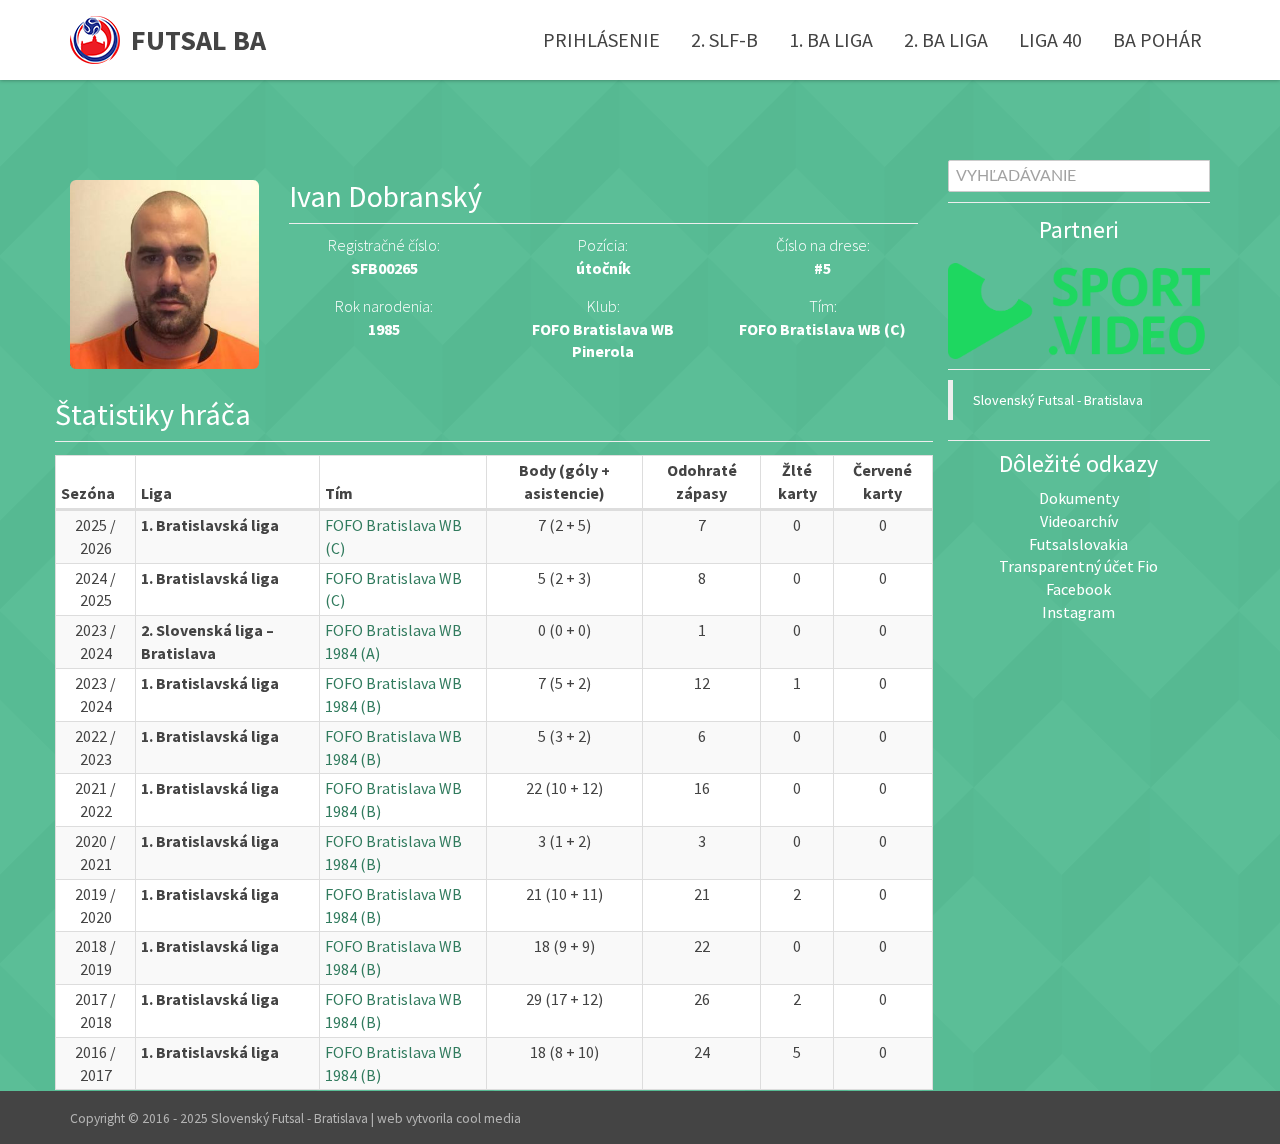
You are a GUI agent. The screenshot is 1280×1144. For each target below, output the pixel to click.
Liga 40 (1050, 39)
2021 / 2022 (95, 799)
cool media (488, 1118)
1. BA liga (831, 39)
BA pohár (1157, 39)
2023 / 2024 (95, 641)
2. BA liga (946, 39)
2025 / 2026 (95, 536)
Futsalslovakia (1078, 544)
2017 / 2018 (95, 1010)
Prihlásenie (601, 39)
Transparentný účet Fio (1078, 566)
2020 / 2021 (95, 852)
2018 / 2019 (95, 957)
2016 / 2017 (95, 1063)
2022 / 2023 (95, 747)
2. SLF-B (724, 39)
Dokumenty (1079, 498)
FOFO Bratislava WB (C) (822, 329)
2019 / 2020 (95, 905)
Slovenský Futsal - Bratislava (1058, 400)
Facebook (1078, 589)
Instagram (1078, 612)
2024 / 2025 (95, 589)
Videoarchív (1079, 521)
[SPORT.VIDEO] (1079, 310)
